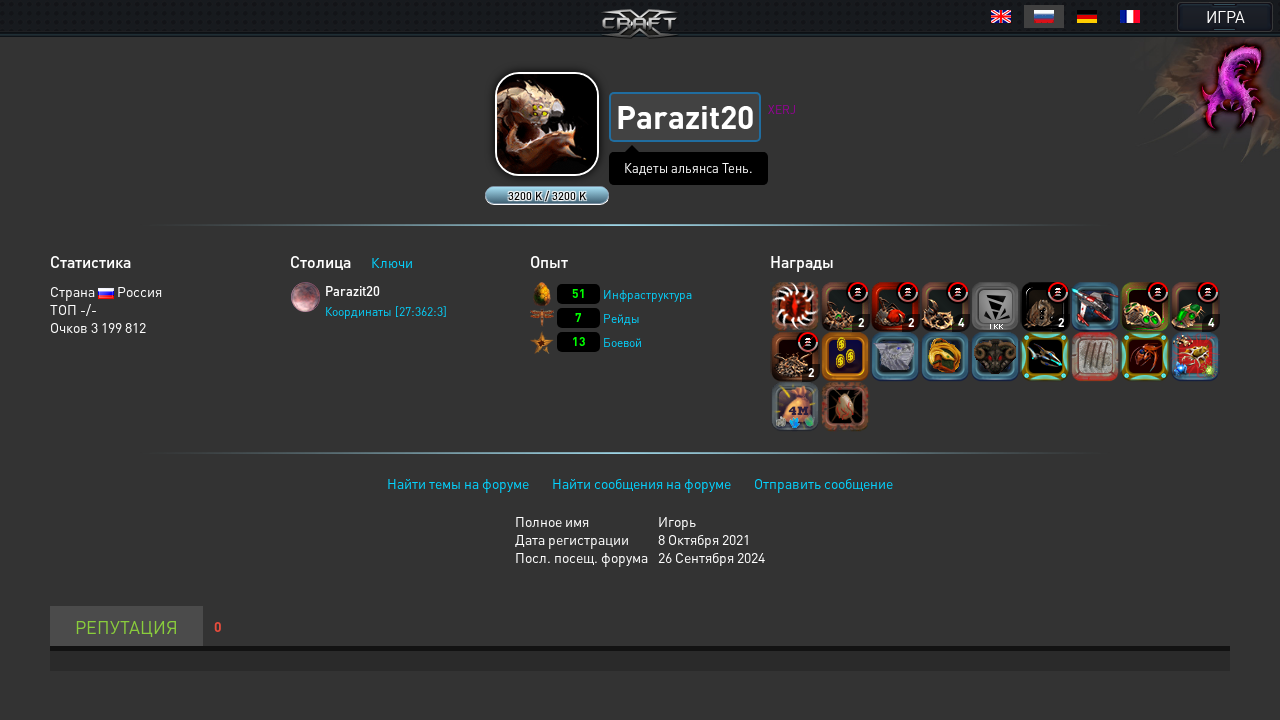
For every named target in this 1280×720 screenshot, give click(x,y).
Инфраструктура (647, 294)
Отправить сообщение (823, 483)
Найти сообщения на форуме (641, 483)
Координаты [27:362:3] (386, 311)
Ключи (392, 262)
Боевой (622, 342)
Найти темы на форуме (458, 483)
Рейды (621, 318)
